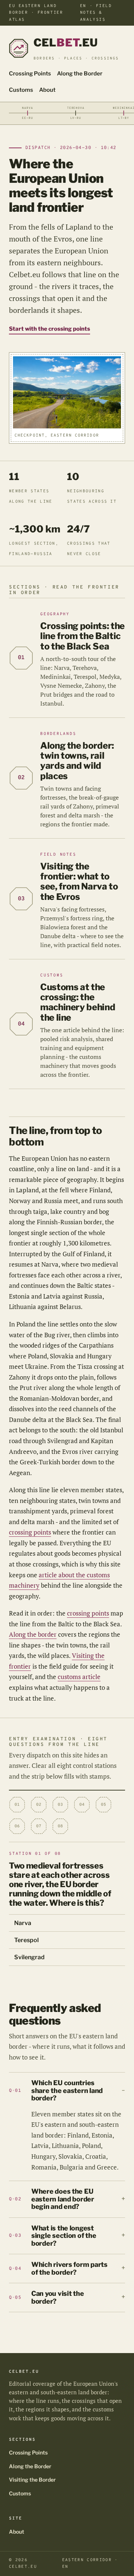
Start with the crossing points (50, 329)
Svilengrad (29, 1957)
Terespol (26, 1940)
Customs (21, 90)
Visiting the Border (32, 2480)
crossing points (30, 1532)
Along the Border (80, 74)
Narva (23, 1923)
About (47, 90)
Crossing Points (30, 74)
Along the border (33, 1634)
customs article (79, 1677)
